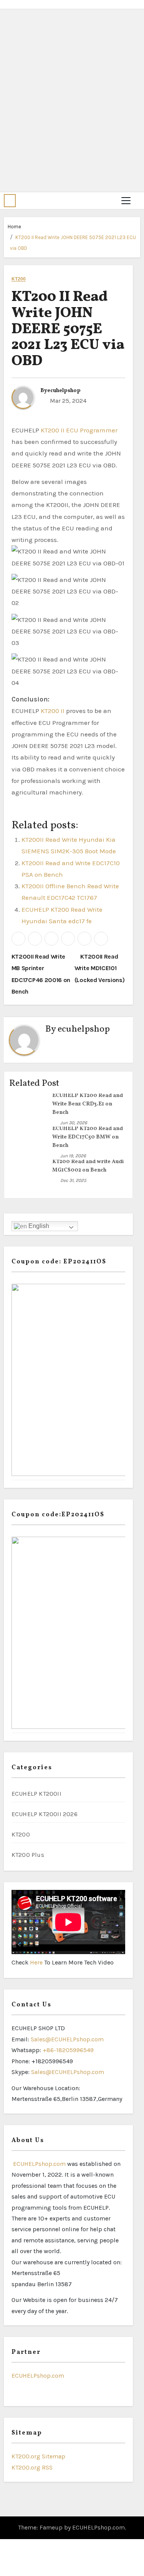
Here (37, 1962)
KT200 (19, 279)
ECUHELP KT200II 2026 (45, 1814)
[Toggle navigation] (126, 201)
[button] (10, 201)
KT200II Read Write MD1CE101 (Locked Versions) (100, 968)
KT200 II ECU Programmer (79, 430)
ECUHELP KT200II (36, 1794)
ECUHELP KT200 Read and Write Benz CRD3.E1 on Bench (88, 1104)
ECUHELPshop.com (39, 2164)
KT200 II (53, 711)
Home (14, 227)
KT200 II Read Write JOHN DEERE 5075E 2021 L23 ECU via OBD (68, 329)
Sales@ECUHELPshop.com (67, 2039)
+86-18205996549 (68, 2050)
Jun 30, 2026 (74, 1123)
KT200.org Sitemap (38, 2456)
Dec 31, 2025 (73, 1180)
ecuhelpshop (64, 391)
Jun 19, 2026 (73, 1156)
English (38, 1226)
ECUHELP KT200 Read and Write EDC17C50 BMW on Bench (88, 1137)
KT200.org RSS (32, 2467)
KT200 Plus (28, 1855)
